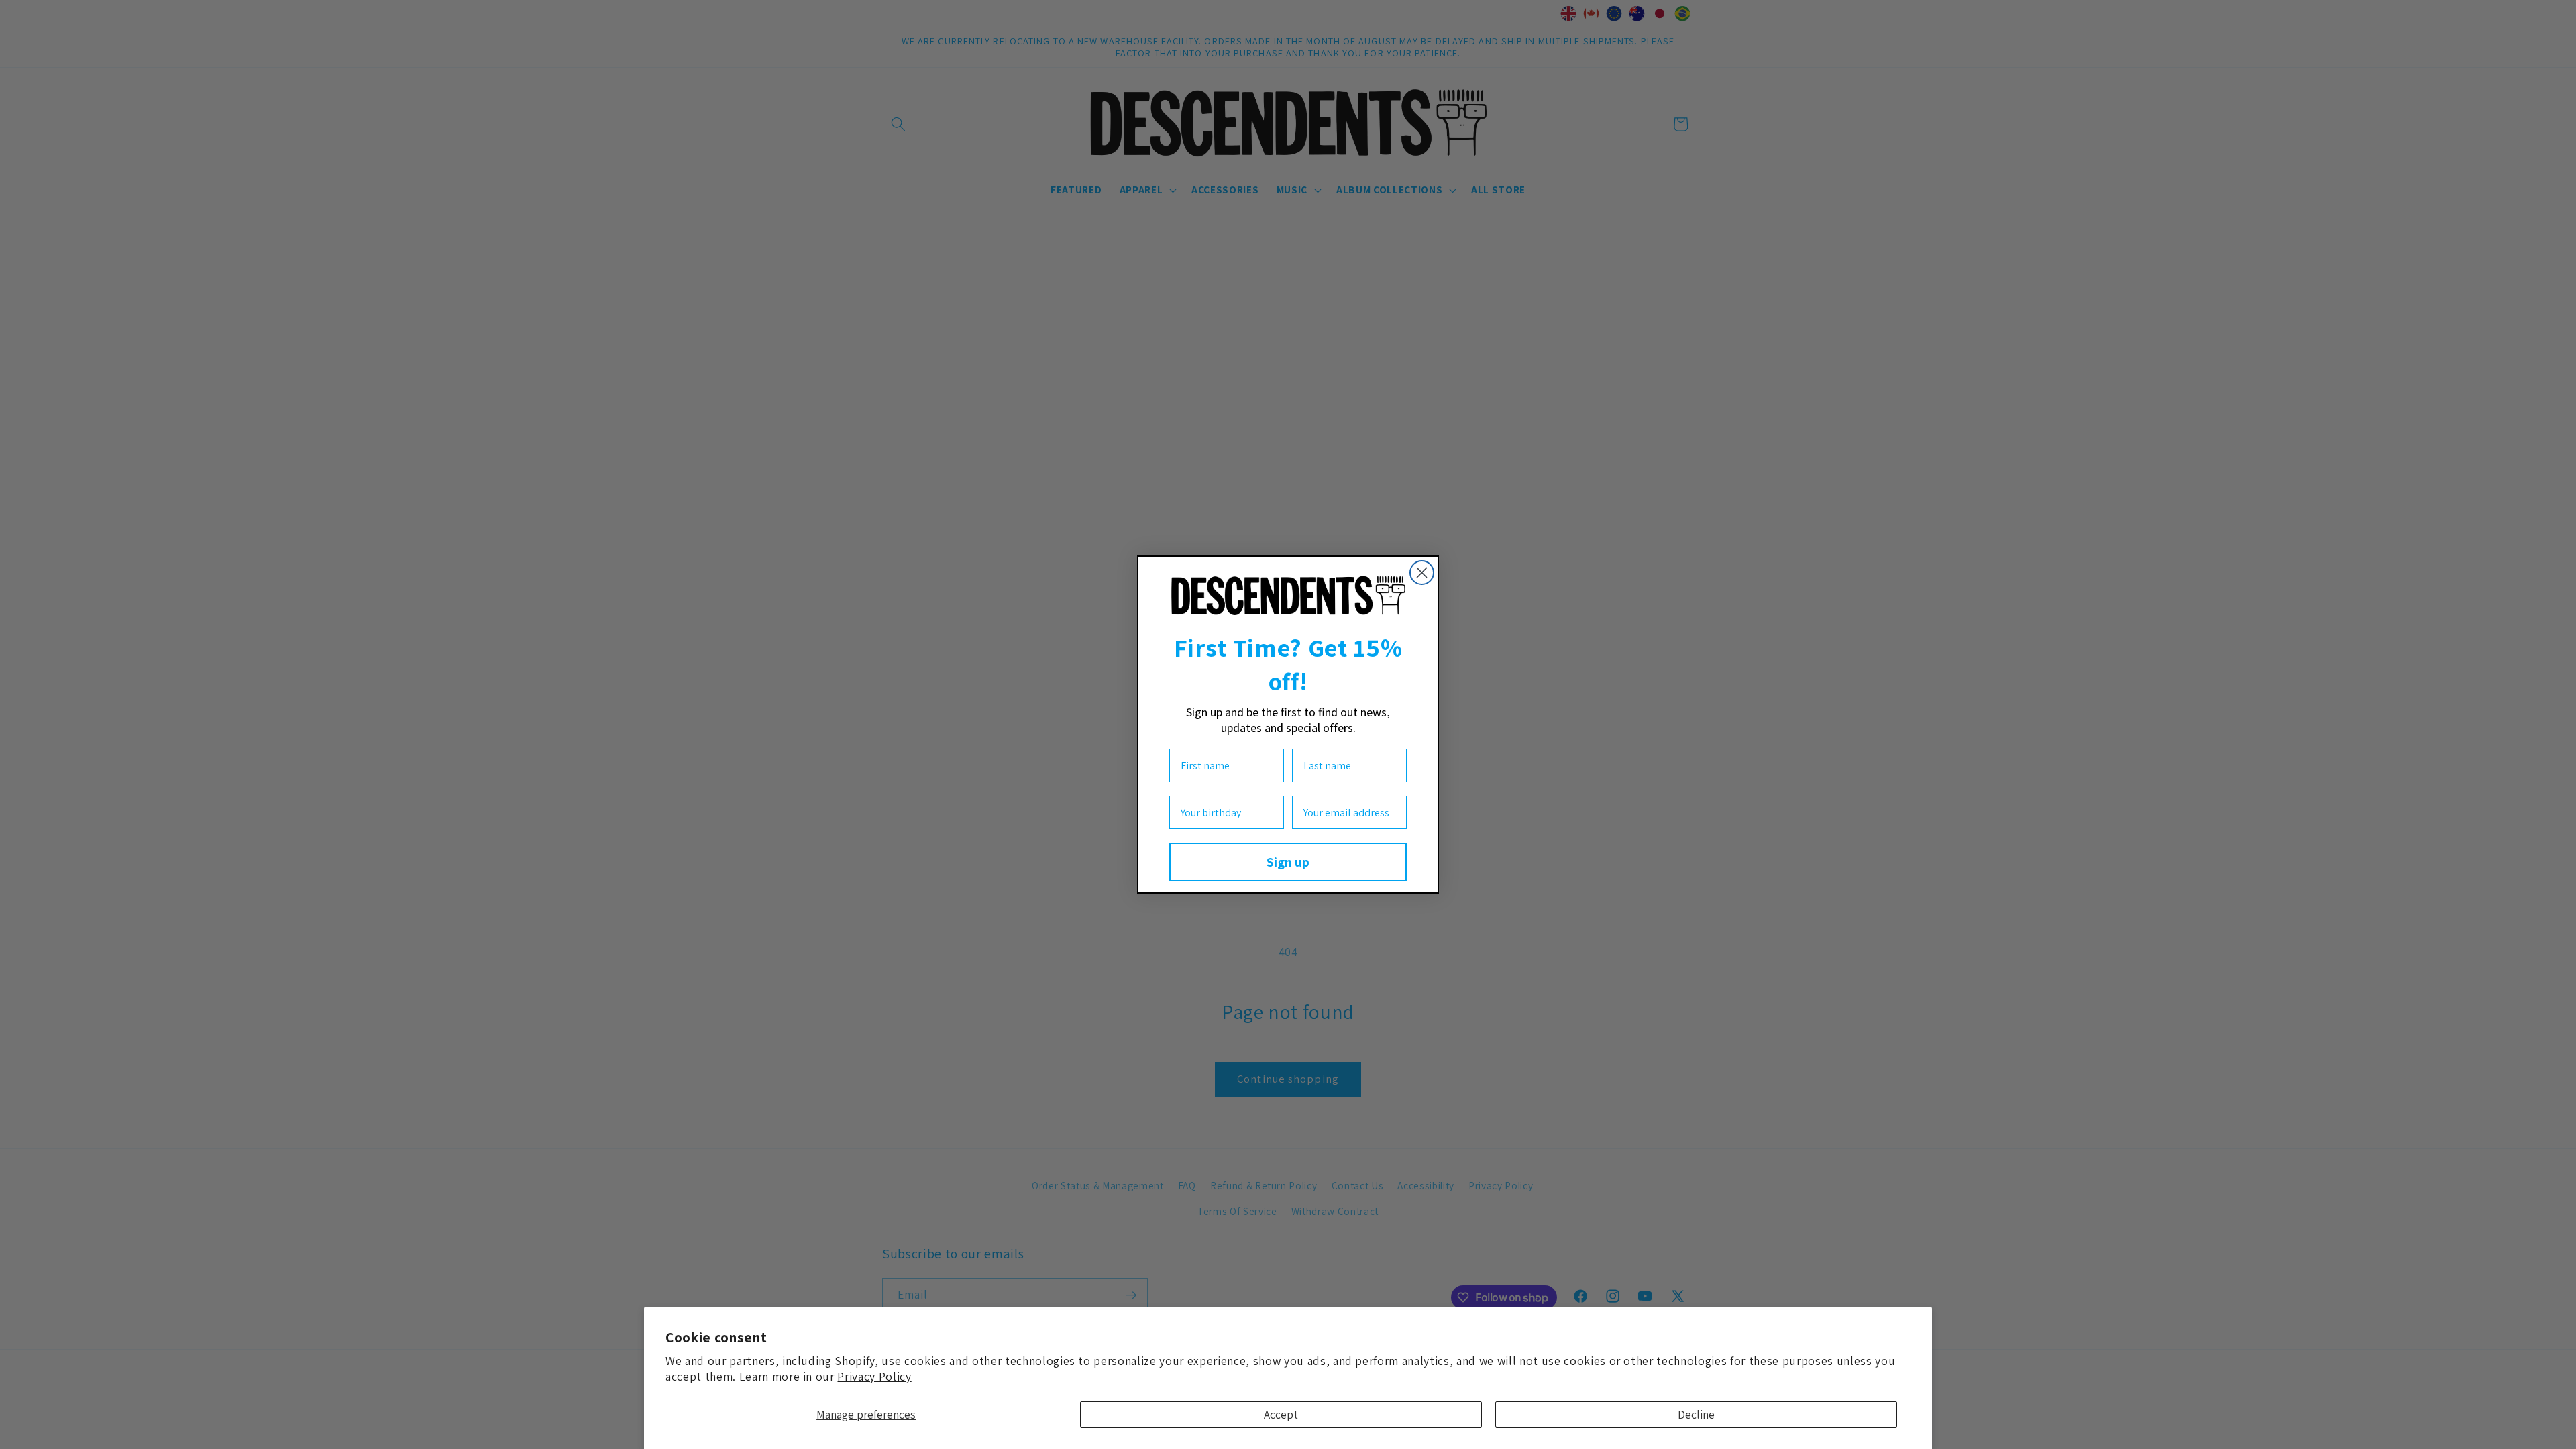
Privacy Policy (874, 1376)
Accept (1281, 1414)
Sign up (1288, 862)
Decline (1696, 1414)
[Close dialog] (1422, 573)
